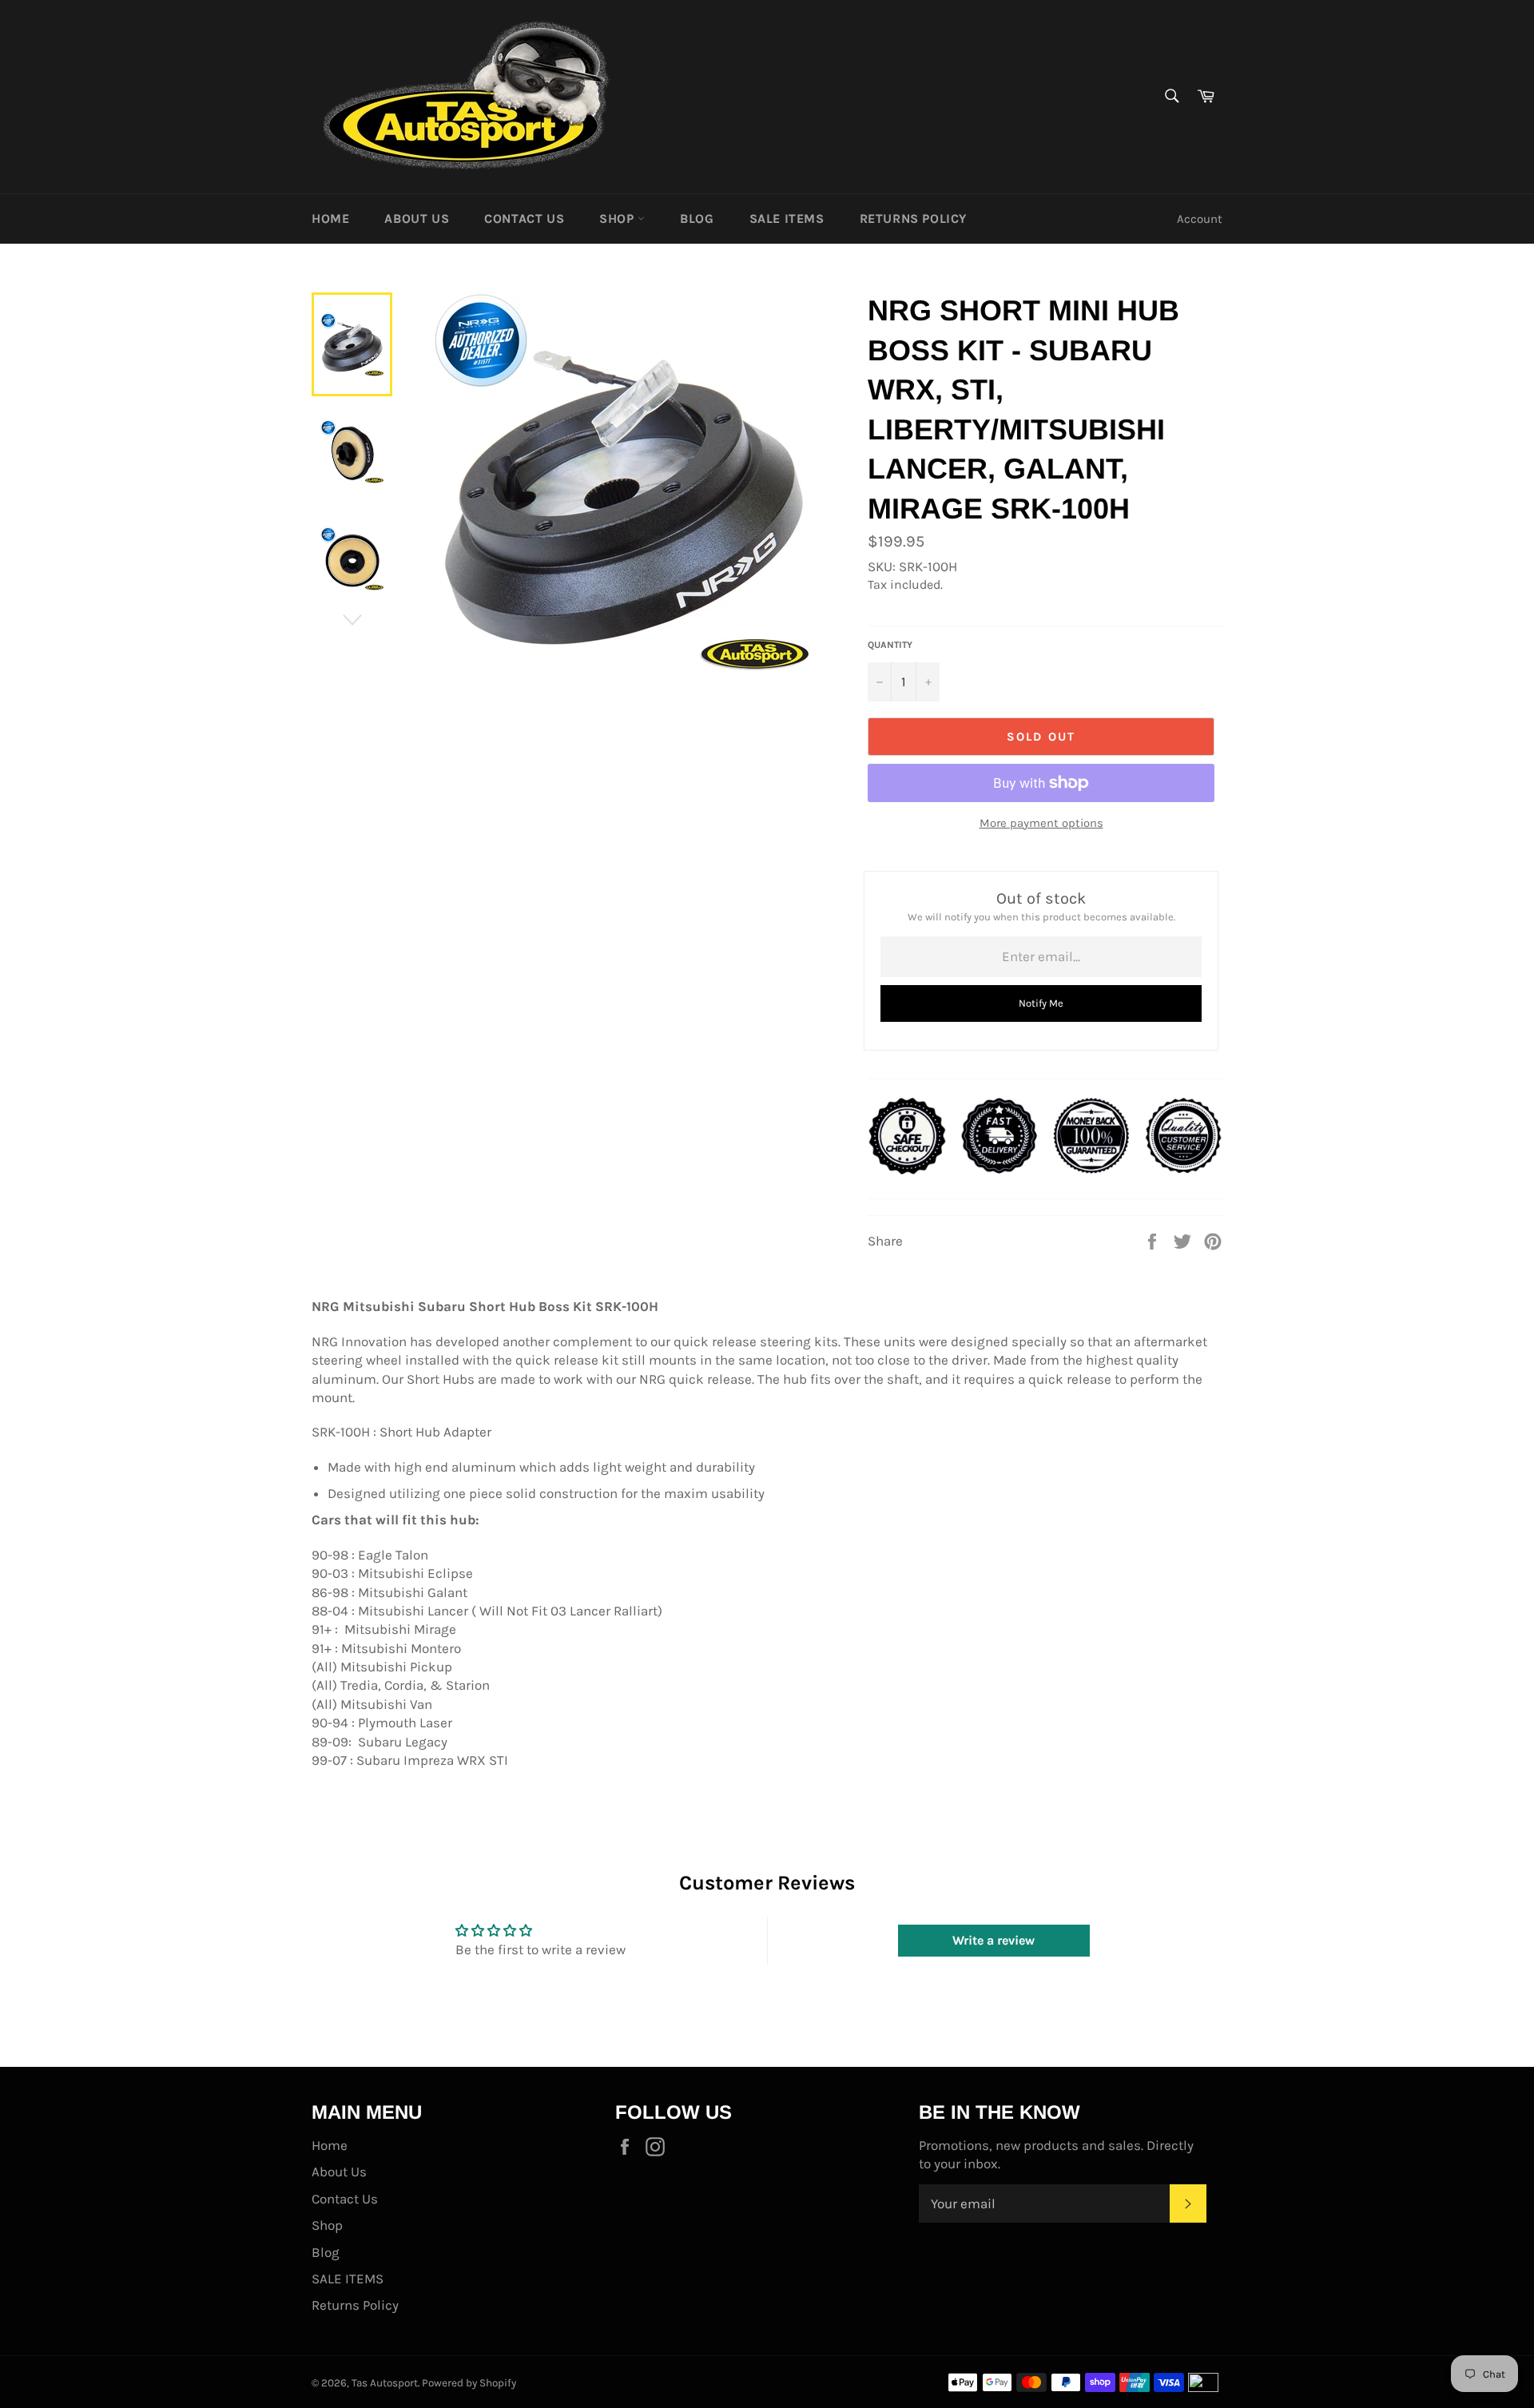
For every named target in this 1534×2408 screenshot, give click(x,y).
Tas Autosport (385, 2383)
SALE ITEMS (787, 219)
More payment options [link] (1041, 823)
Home (330, 219)
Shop (618, 219)
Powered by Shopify (469, 2383)
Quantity (890, 645)
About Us (417, 219)
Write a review (994, 1940)
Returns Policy (913, 219)
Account (1200, 219)
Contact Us (524, 219)
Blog (697, 219)
